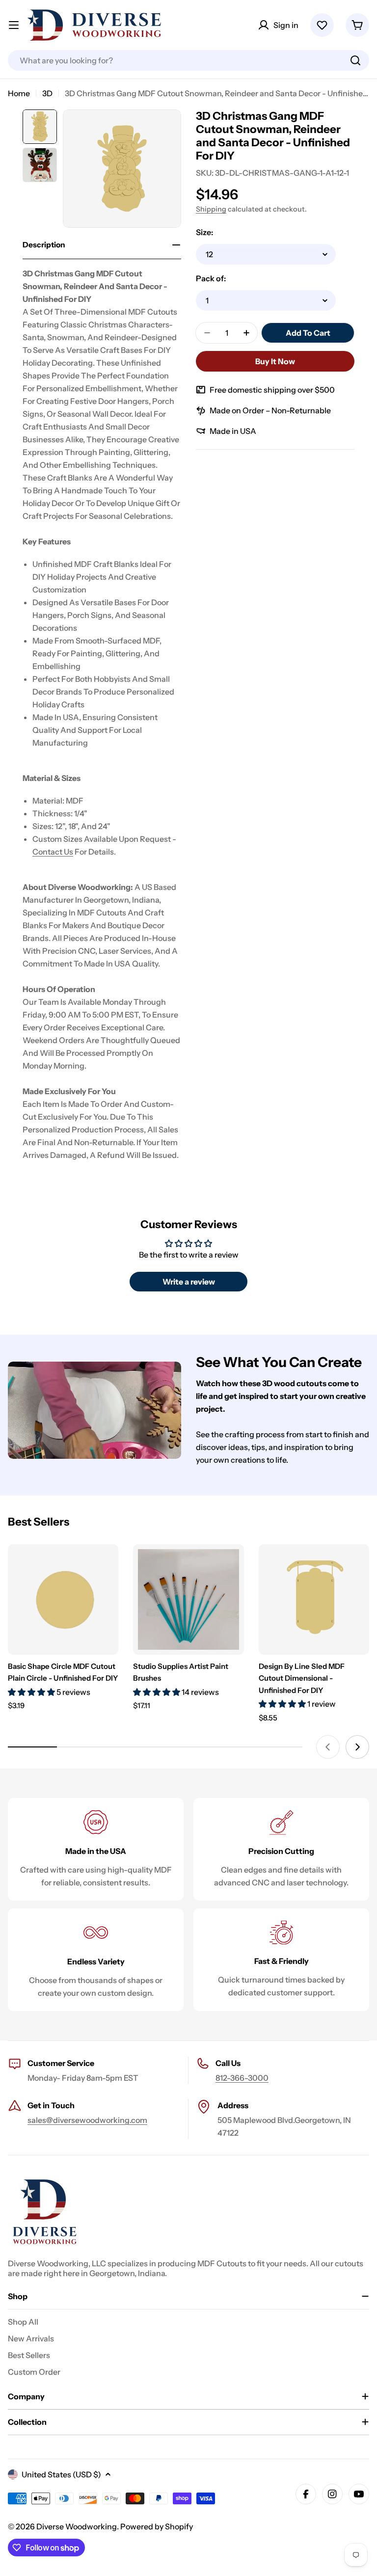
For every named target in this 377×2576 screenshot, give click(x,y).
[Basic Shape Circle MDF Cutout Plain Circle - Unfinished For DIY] (63, 1599)
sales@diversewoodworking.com (87, 2120)
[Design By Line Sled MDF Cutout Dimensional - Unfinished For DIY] (314, 1599)
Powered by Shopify (157, 2526)
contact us (53, 852)
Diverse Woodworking (77, 2526)
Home (19, 93)
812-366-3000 (242, 2078)
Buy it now (275, 361)
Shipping (211, 209)
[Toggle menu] (14, 25)
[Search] (355, 60)
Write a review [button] (189, 1282)
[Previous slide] (328, 1747)
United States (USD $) (61, 2474)
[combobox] (188, 60)
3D (47, 93)
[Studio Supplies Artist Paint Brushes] (188, 1599)
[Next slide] (357, 1747)
